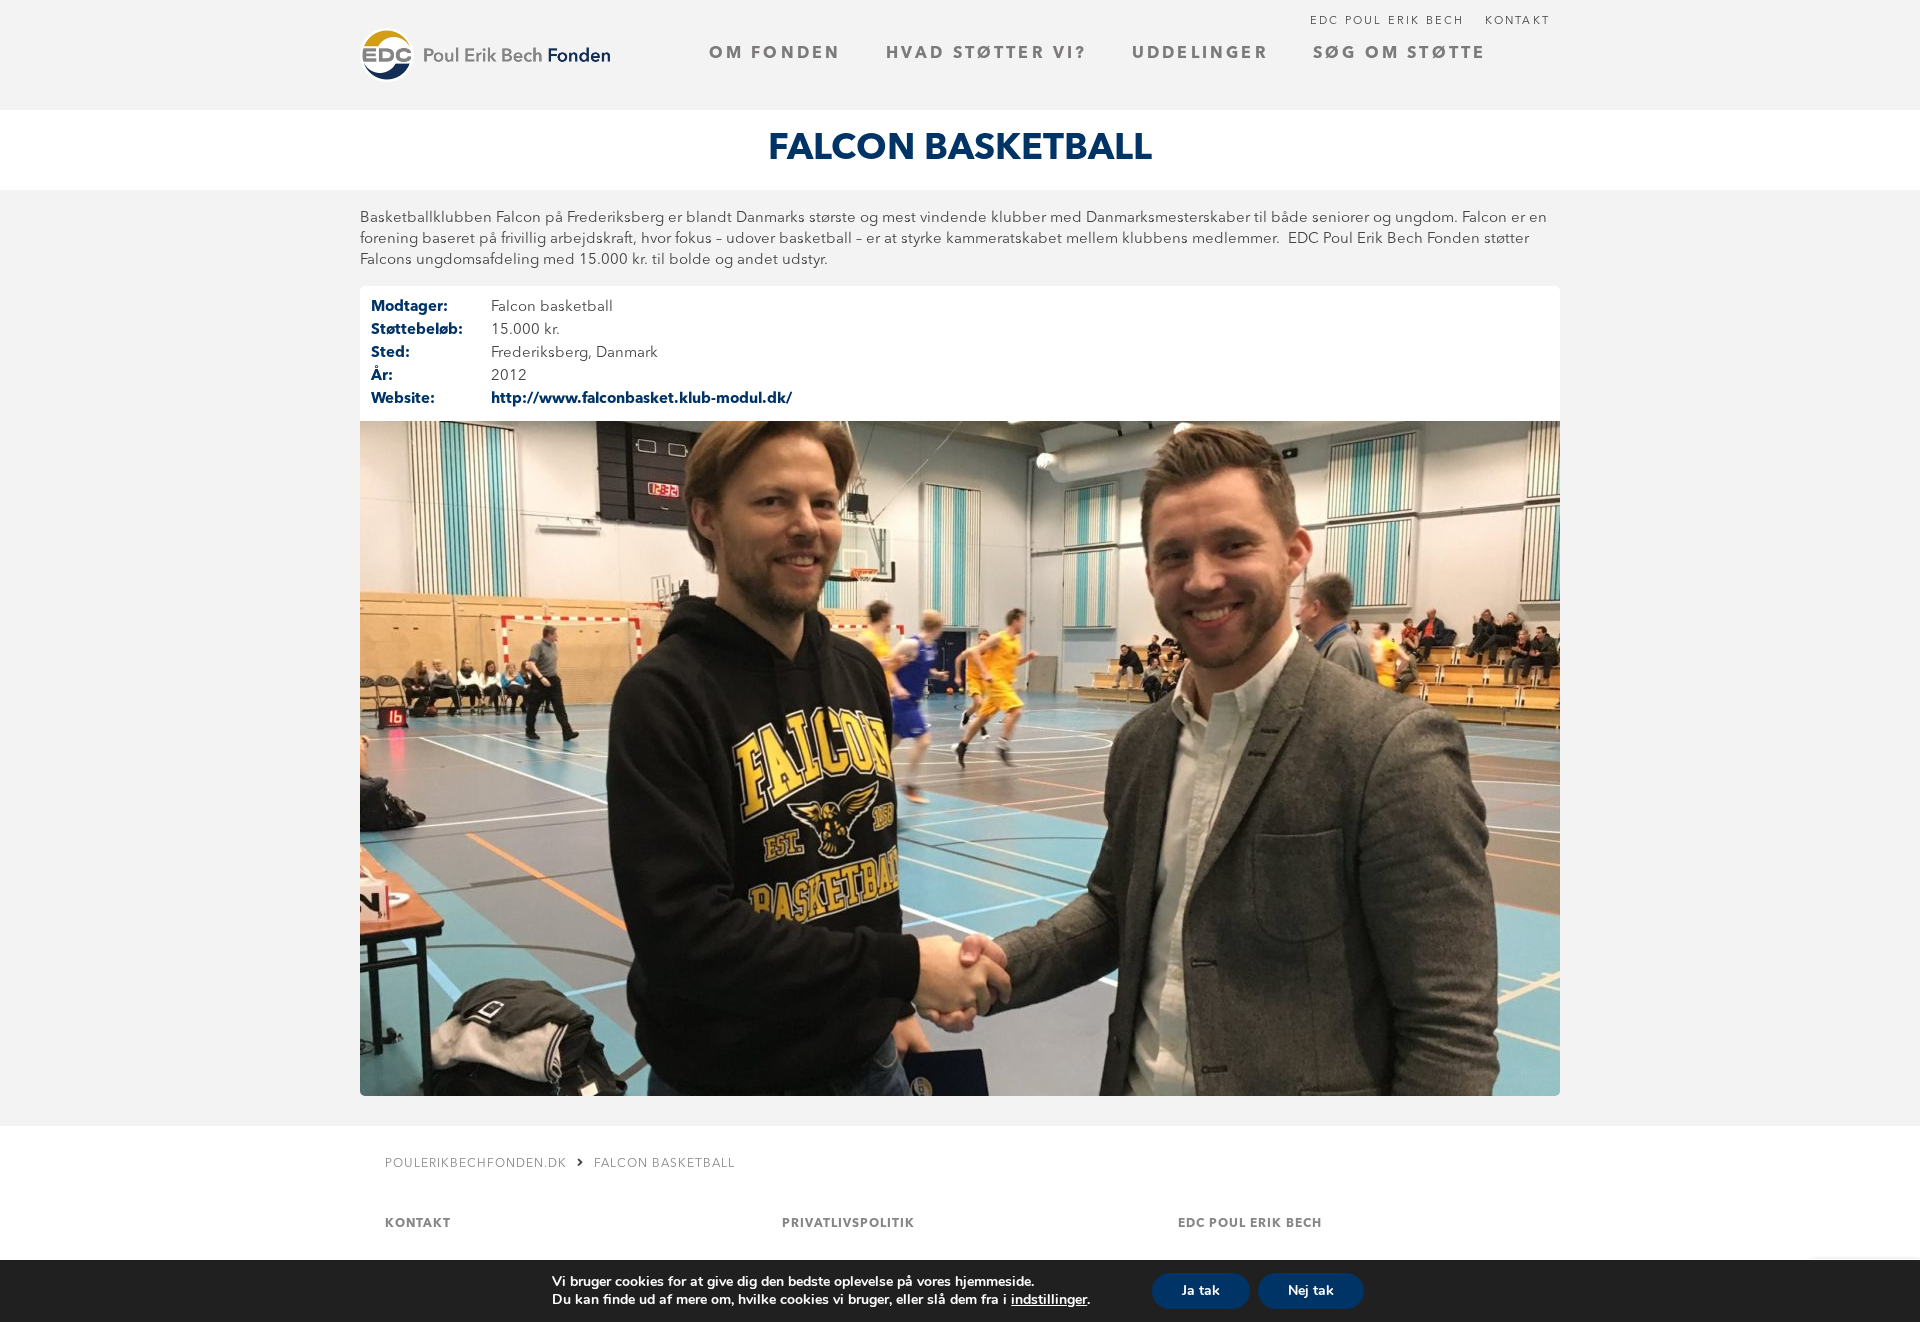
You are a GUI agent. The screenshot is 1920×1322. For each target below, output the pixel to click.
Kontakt (1517, 21)
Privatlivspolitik (848, 1224)
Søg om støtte (1400, 54)
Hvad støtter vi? (987, 54)
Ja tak (1201, 1290)
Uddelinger (1200, 54)
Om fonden (775, 54)
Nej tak (1311, 1290)
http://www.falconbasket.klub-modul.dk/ (641, 399)
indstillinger (1049, 1300)
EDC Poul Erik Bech (1387, 21)
